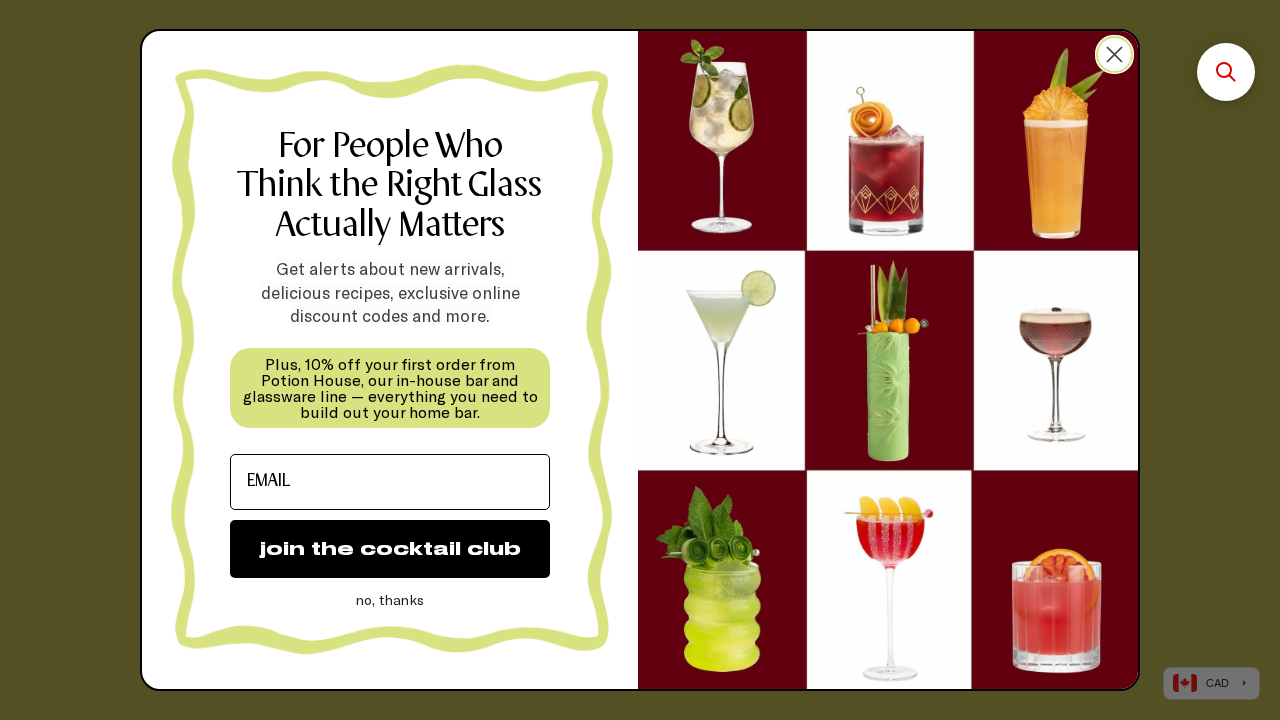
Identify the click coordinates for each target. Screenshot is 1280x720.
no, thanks (390, 599)
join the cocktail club (390, 548)
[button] (1226, 72)
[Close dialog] (1114, 54)
